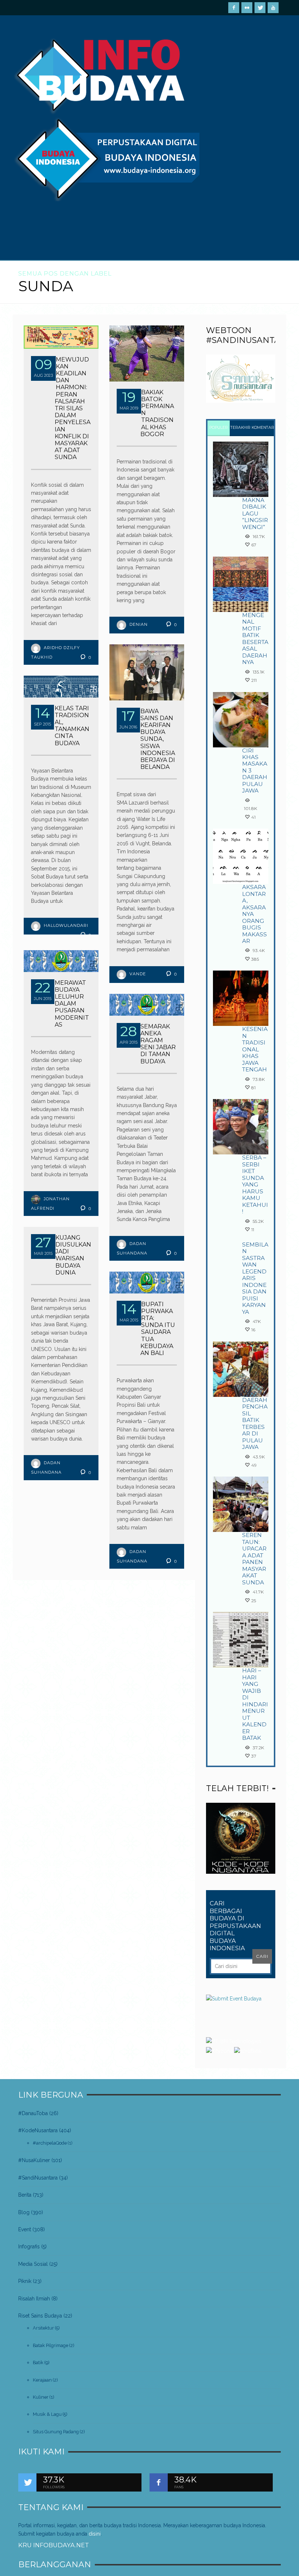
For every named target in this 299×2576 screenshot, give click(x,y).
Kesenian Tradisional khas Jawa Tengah (255, 1049)
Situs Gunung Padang (56, 2432)
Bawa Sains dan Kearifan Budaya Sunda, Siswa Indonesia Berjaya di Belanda (158, 739)
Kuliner (41, 2397)
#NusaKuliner (34, 2160)
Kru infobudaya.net (54, 2545)
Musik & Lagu (47, 2414)
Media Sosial (33, 2264)
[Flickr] (247, 8)
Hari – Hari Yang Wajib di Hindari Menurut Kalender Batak (255, 1704)
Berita (25, 2195)
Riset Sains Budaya (40, 2316)
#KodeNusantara (38, 2130)
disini (95, 2534)
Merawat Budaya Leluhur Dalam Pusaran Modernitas (72, 1004)
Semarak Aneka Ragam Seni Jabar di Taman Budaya (158, 1044)
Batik (38, 2362)
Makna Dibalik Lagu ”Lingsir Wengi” (255, 513)
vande (138, 974)
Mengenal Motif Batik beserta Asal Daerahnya (255, 639)
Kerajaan (42, 2380)
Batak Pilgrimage (51, 2345)
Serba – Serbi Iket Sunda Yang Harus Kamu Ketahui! (255, 1184)
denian (139, 624)
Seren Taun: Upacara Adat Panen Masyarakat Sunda (254, 1558)
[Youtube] (273, 8)
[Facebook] (234, 8)
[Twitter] (260, 8)
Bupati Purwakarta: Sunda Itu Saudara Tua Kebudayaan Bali (158, 1329)
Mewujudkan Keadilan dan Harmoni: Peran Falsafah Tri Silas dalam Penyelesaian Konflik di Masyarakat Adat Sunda (73, 408)
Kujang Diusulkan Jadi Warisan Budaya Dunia (73, 1255)
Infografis (29, 2247)
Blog (24, 2212)
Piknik (25, 2281)
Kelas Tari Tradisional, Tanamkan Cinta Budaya (72, 726)
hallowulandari (66, 925)
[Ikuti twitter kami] (27, 2482)
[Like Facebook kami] (159, 2482)
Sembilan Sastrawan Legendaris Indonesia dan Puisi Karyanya (255, 1278)
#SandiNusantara (38, 2178)
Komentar (263, 428)
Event (25, 2229)
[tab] (219, 428)
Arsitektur (43, 2328)
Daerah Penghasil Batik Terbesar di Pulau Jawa (255, 1423)
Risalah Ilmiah (34, 2299)
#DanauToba (33, 2113)
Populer (219, 428)
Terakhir (240, 428)
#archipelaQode (50, 2143)
